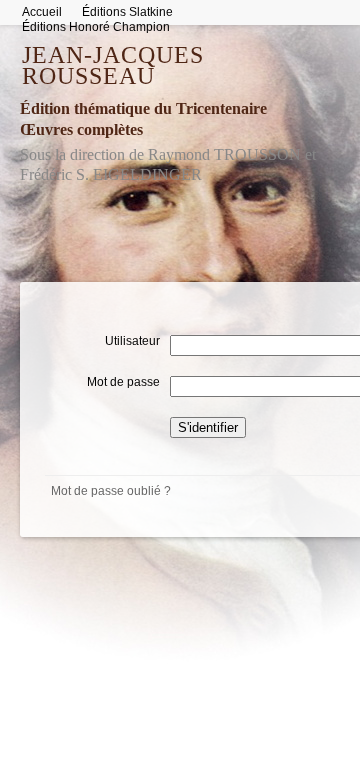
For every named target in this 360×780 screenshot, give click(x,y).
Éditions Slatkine (127, 12)
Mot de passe (123, 381)
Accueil (42, 12)
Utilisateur (132, 340)
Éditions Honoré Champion (96, 27)
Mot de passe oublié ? (111, 491)
